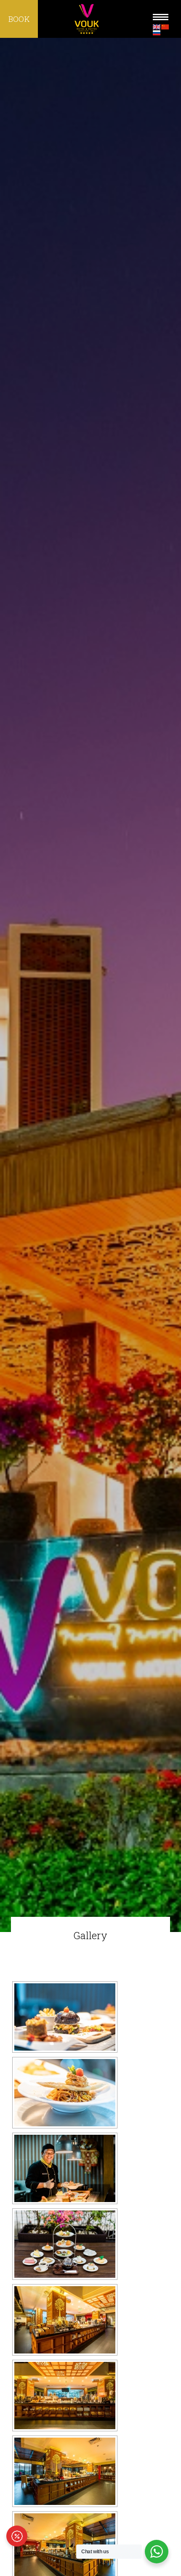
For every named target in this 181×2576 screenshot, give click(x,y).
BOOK (19, 19)
